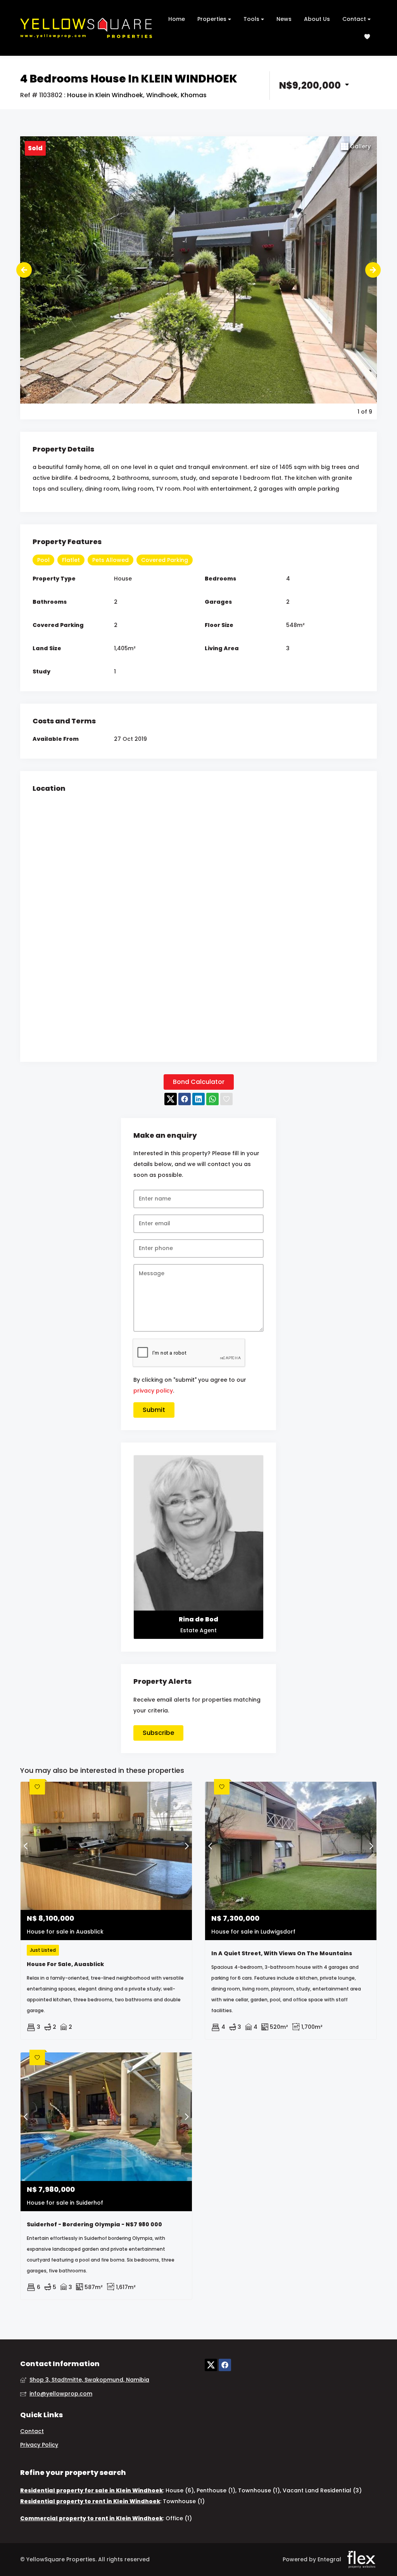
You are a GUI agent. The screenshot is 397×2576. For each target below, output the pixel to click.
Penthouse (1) (216, 2490)
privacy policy (153, 1391)
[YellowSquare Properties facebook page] (225, 2365)
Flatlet (71, 560)
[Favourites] (367, 37)
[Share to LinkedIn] (198, 1099)
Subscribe (158, 1733)
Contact (355, 19)
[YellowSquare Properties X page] (211, 2365)
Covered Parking (165, 560)
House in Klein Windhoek (105, 95)
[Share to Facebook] (185, 1099)
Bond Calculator (199, 1082)
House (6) (180, 2490)
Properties (213, 19)
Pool (43, 560)
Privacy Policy (39, 2445)
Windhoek (162, 95)
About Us (317, 19)
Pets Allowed (110, 560)
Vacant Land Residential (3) (322, 2490)
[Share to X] (171, 1099)
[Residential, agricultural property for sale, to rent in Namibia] (86, 28)
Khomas (194, 95)
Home (177, 19)
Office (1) (179, 2518)
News (284, 19)
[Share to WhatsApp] (212, 1099)
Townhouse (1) (259, 2490)
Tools (252, 19)
